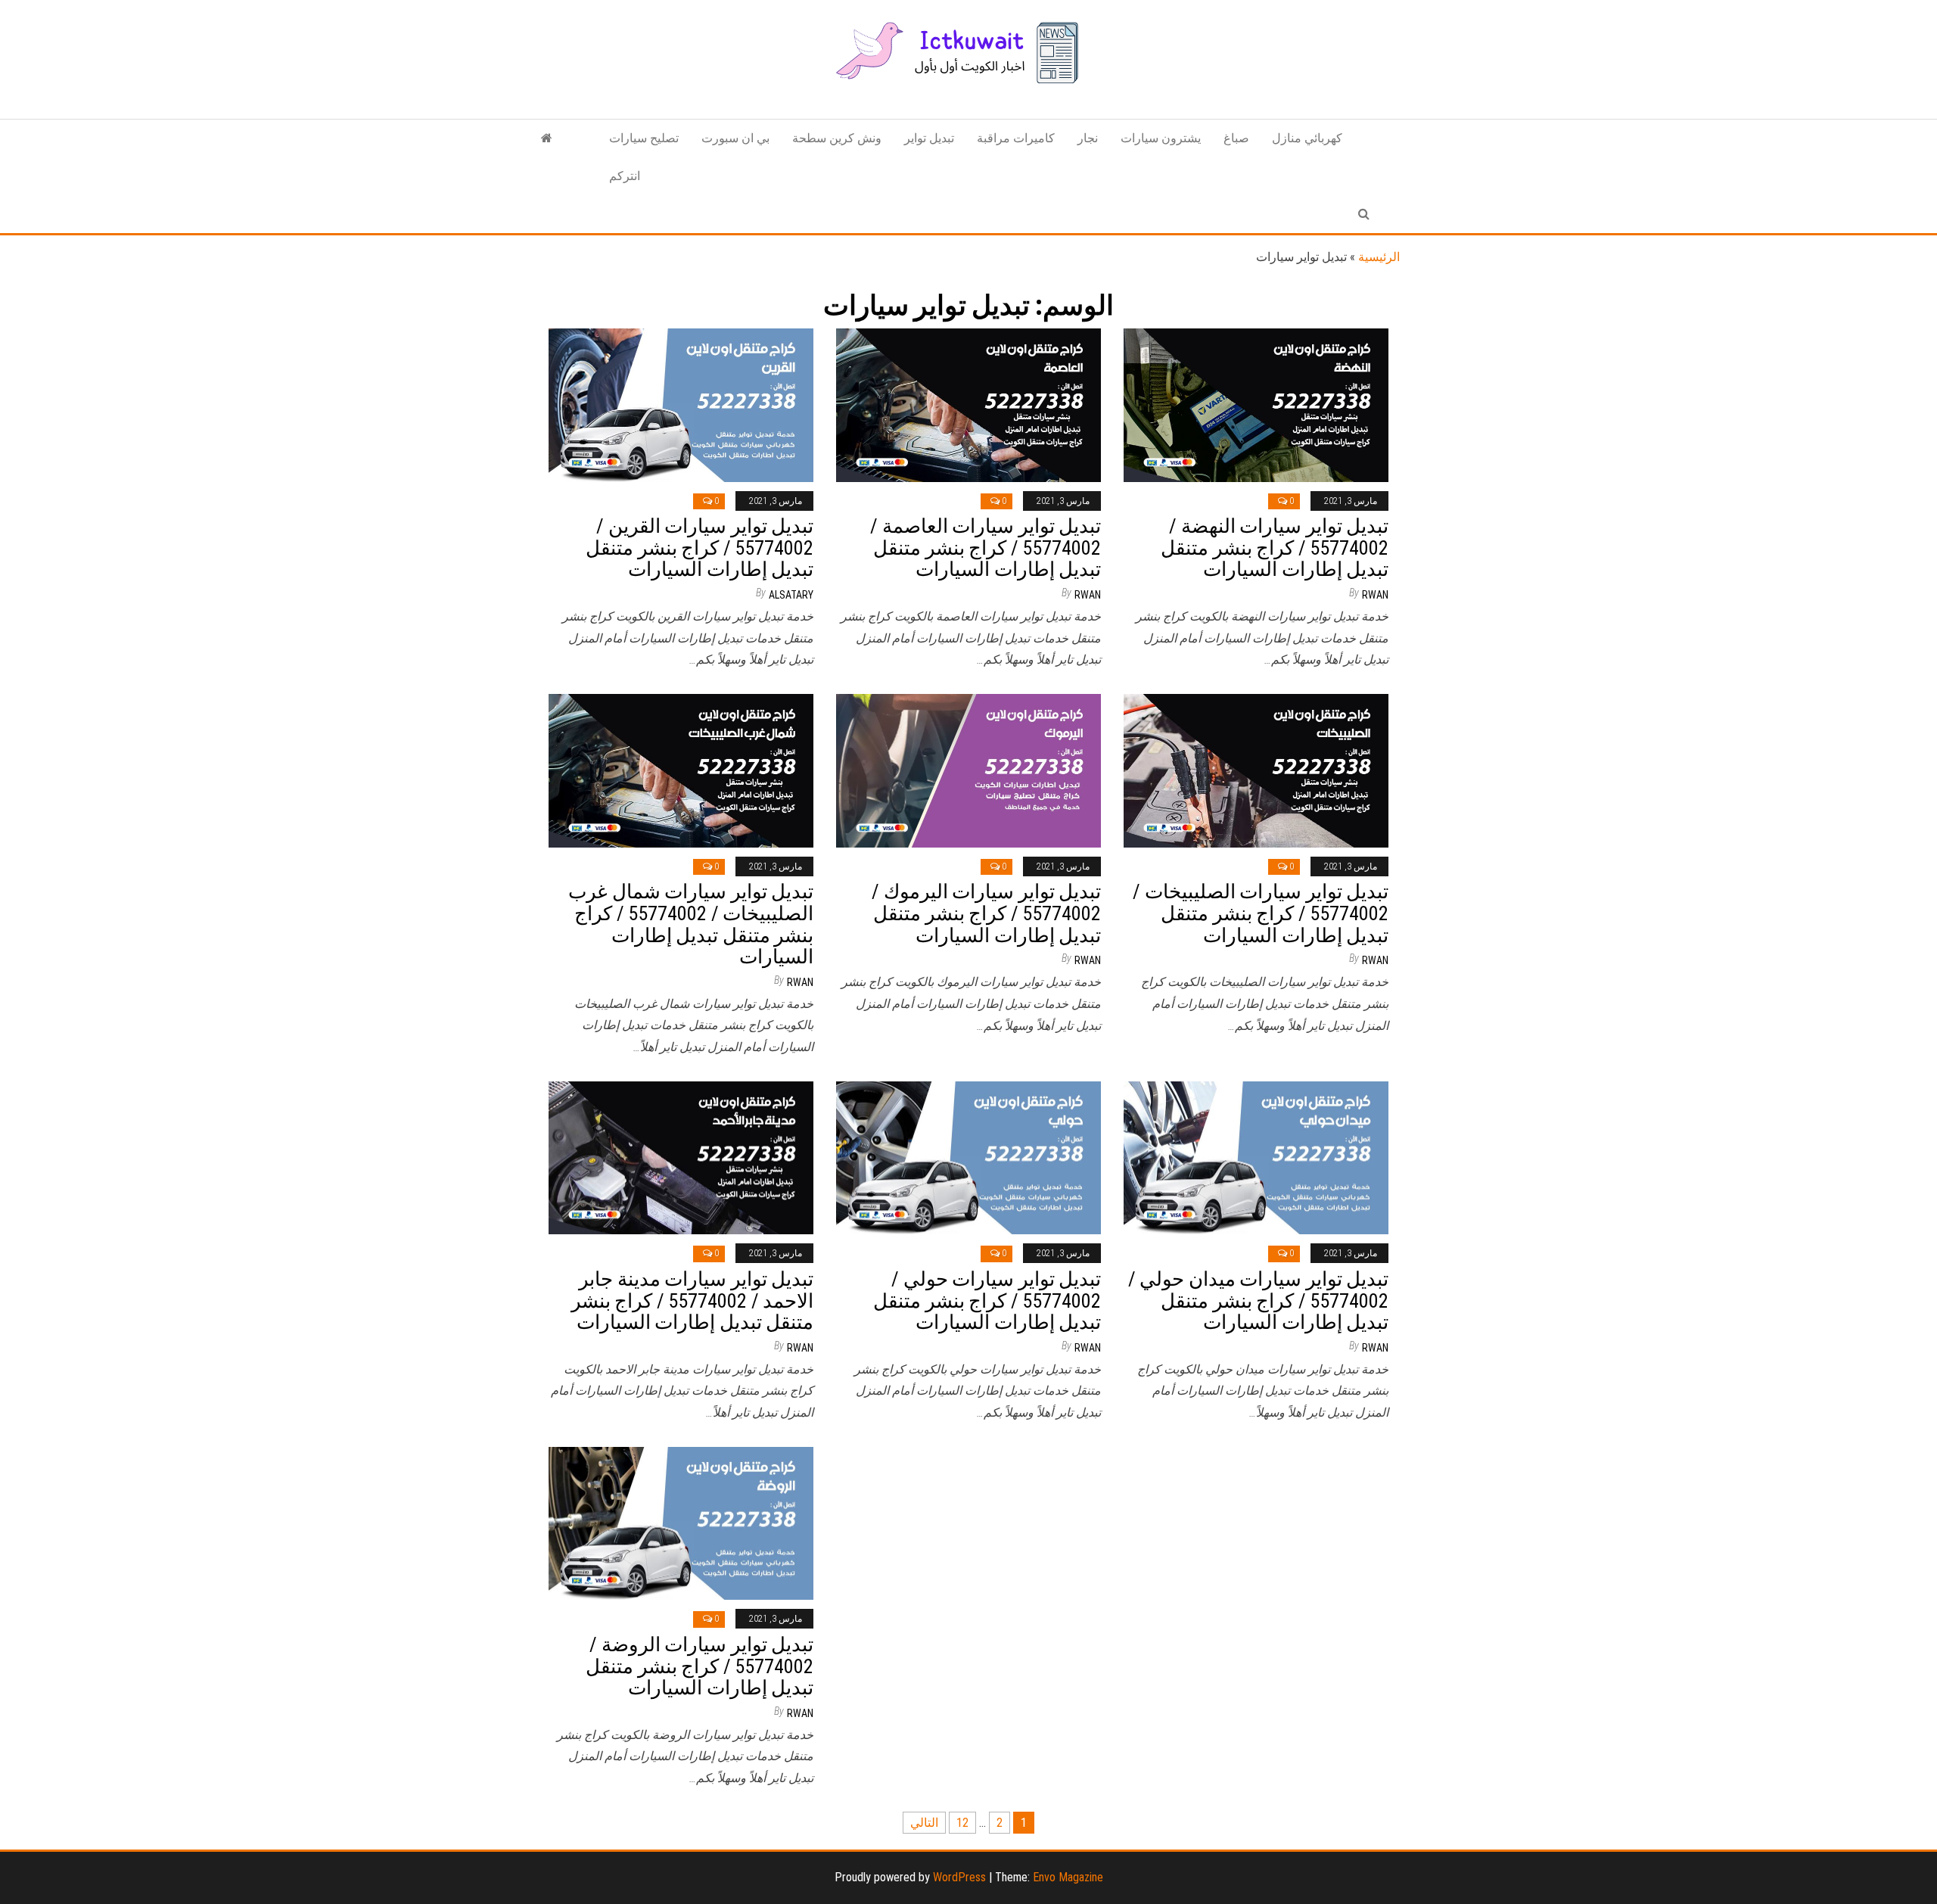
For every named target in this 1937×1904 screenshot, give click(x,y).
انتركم (625, 176)
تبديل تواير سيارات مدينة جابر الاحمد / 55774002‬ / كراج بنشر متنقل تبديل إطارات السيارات (692, 1300)
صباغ (1236, 138)
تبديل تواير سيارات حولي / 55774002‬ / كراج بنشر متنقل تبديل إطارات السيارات (987, 1300)
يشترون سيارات (1161, 138)
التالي (924, 1823)
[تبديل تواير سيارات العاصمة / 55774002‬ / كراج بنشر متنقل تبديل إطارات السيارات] (968, 404)
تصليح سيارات (644, 138)
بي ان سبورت (735, 138)
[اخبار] (547, 138)
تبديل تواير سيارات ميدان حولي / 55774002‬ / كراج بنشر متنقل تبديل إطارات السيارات (1258, 1300)
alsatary (791, 595)
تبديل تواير (929, 138)
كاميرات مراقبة (1016, 138)
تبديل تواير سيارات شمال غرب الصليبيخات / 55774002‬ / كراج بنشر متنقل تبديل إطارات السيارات (691, 924)
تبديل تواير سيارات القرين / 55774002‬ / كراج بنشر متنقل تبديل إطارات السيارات (700, 548)
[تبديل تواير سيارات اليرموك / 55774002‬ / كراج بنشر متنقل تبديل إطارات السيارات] (968, 770)
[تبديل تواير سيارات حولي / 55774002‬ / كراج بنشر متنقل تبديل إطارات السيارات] (968, 1157)
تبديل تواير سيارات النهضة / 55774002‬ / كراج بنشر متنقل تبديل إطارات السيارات (1275, 548)
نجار (1088, 138)
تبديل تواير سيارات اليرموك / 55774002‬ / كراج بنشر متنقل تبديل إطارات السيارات (986, 913)
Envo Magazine (1068, 1877)
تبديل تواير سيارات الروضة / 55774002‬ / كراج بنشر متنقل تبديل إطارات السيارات (700, 1666)
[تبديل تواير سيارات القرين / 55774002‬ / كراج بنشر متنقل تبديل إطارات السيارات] (681, 404)
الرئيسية (1379, 257)
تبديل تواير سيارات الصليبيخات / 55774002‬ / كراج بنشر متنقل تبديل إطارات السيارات (1261, 913)
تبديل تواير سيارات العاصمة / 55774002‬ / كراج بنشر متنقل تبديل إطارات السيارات (986, 548)
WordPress (959, 1877)
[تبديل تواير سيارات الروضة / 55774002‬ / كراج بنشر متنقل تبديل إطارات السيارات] (681, 1522)
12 (962, 1823)
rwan (1088, 595)
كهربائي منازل (1307, 138)
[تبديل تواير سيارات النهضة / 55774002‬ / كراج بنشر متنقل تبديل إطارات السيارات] (1256, 404)
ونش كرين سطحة (837, 138)
